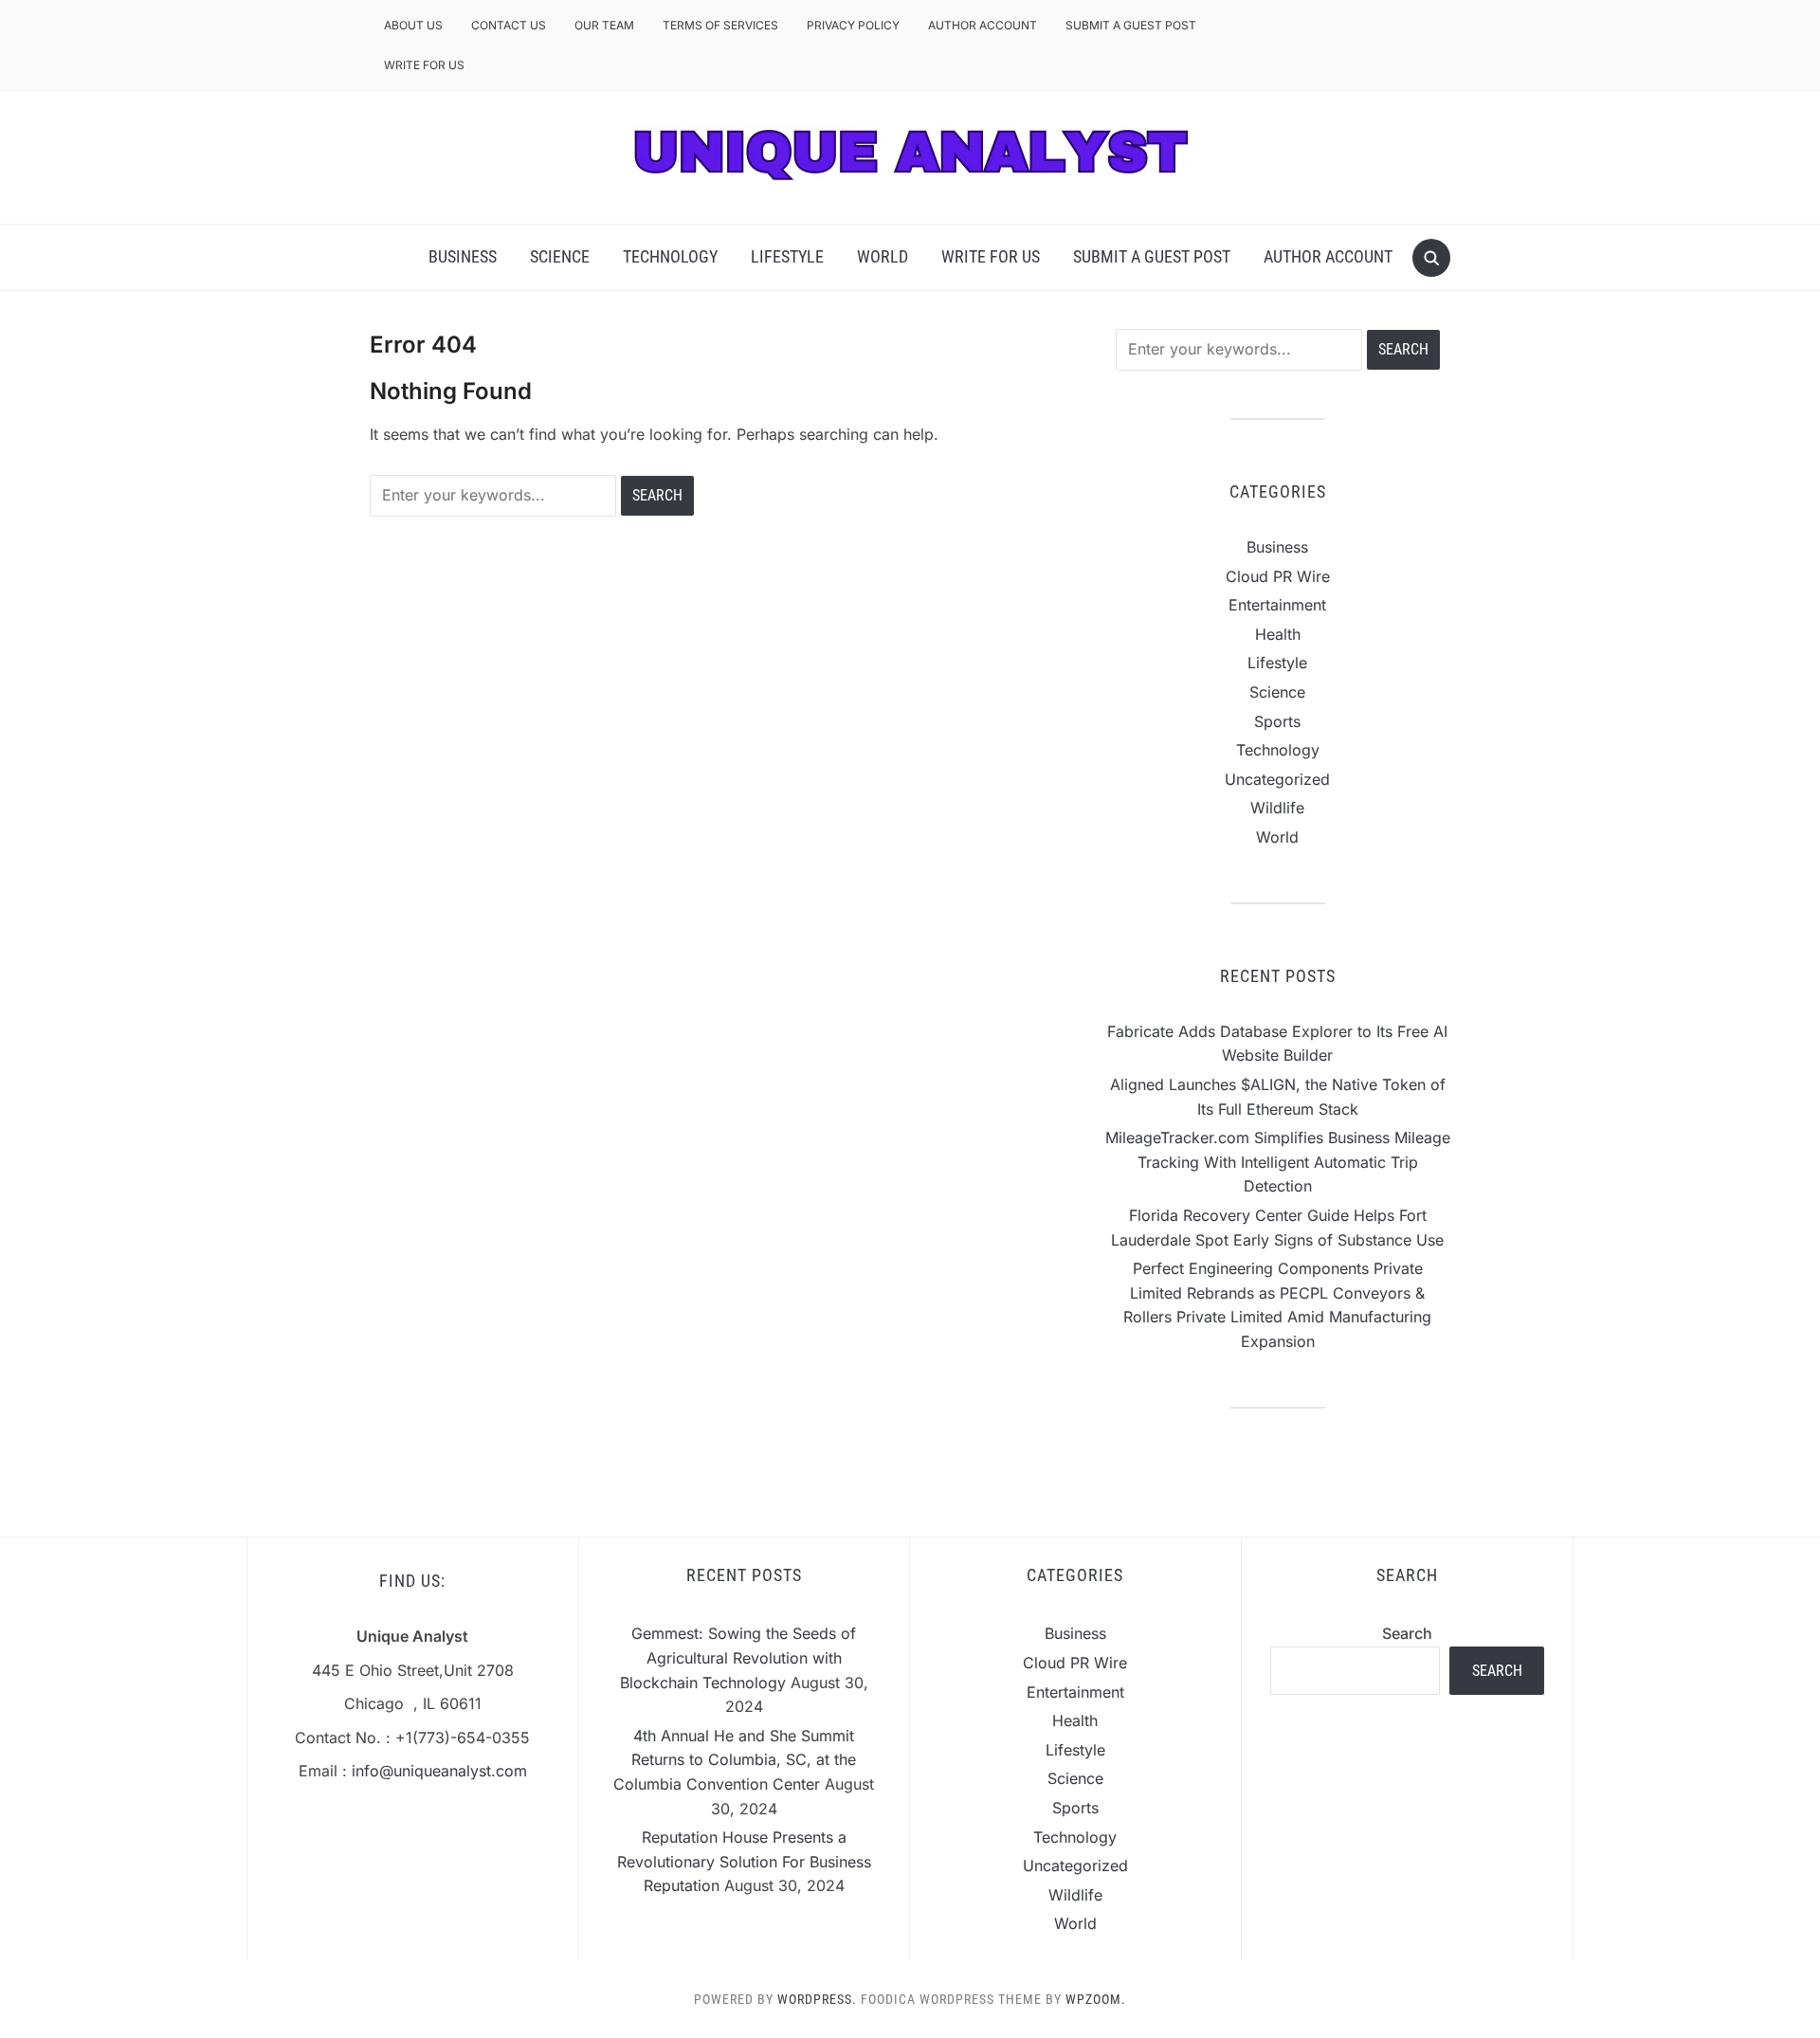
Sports (1277, 721)
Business (463, 256)
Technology (670, 256)
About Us (413, 25)
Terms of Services (720, 25)
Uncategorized (1277, 779)
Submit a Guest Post (1131, 25)
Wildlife (1277, 808)
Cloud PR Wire (1278, 576)
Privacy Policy (853, 25)
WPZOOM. (1096, 1999)
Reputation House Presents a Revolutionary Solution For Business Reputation (744, 1861)
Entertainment (1277, 605)
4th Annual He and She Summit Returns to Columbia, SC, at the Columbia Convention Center (735, 1760)
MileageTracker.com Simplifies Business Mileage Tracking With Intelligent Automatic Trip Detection (1278, 1162)
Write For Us (424, 65)
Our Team (604, 25)
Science (560, 256)
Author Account (983, 25)
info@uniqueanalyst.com (439, 1771)
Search (1407, 1633)
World (883, 256)
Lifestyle (787, 256)
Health (1278, 634)
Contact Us (509, 25)
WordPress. (817, 1999)
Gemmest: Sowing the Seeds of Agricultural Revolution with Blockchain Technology (738, 1657)
